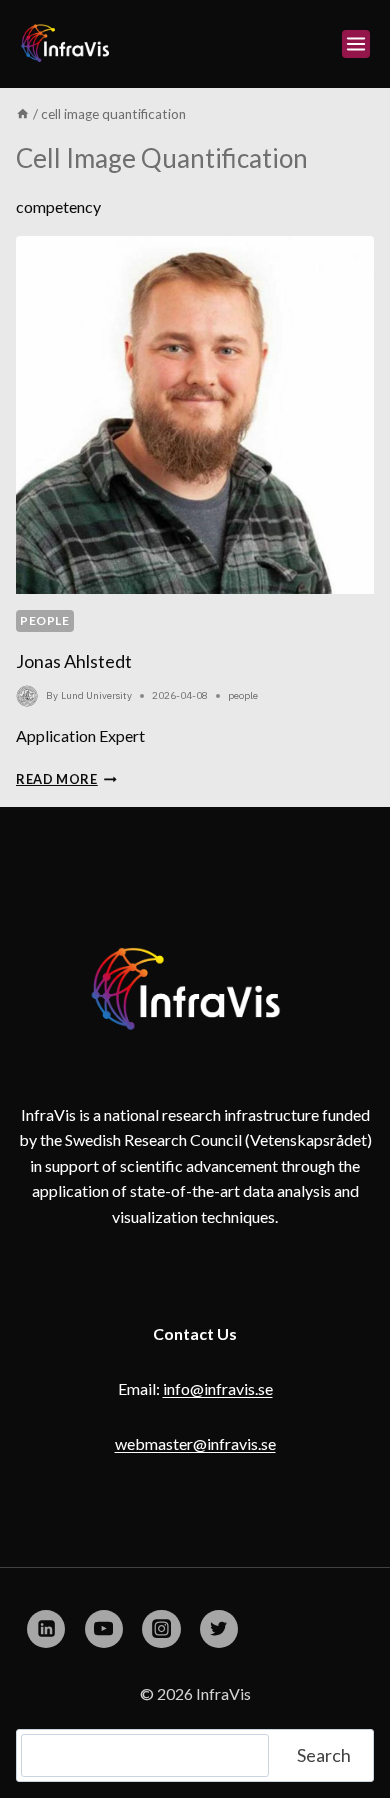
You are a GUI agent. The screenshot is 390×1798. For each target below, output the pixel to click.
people (45, 620)
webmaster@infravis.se (195, 1443)
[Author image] (27, 696)
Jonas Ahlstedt (74, 661)
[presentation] (195, 415)
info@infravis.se (218, 1388)
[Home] (23, 114)
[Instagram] (161, 1629)
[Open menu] (356, 44)
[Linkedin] (46, 1629)
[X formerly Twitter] (219, 1629)
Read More (66, 779)
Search (324, 1755)
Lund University (96, 695)
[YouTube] (104, 1629)
